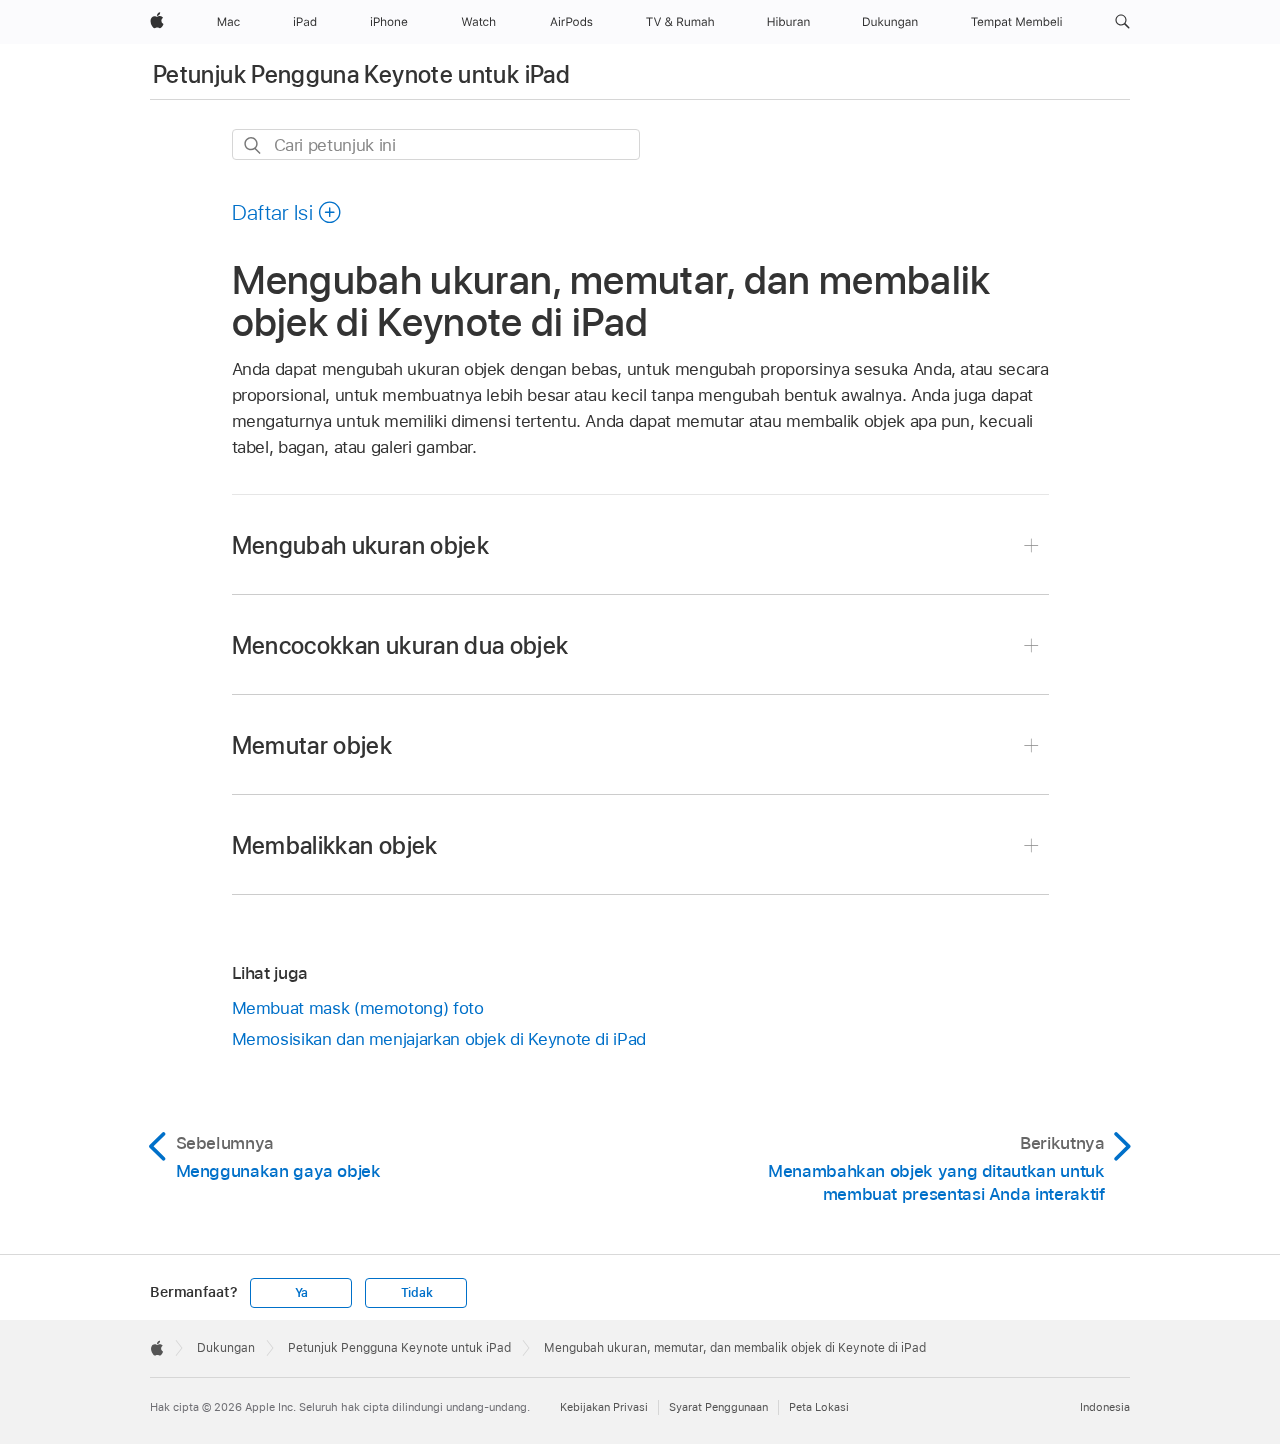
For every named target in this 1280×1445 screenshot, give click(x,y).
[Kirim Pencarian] (253, 145)
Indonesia (1105, 1407)
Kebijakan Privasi (604, 1407)
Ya (302, 1293)
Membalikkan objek (335, 845)
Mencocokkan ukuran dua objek (400, 645)
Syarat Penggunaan (718, 1407)
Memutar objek (312, 745)
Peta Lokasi (819, 1407)
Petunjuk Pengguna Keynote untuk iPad (361, 74)
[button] (1122, 22)
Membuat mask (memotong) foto (358, 1008)
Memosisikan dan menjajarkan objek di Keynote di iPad (439, 1039)
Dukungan (226, 1348)
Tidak (417, 1293)
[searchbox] (436, 144)
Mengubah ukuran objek (361, 545)
